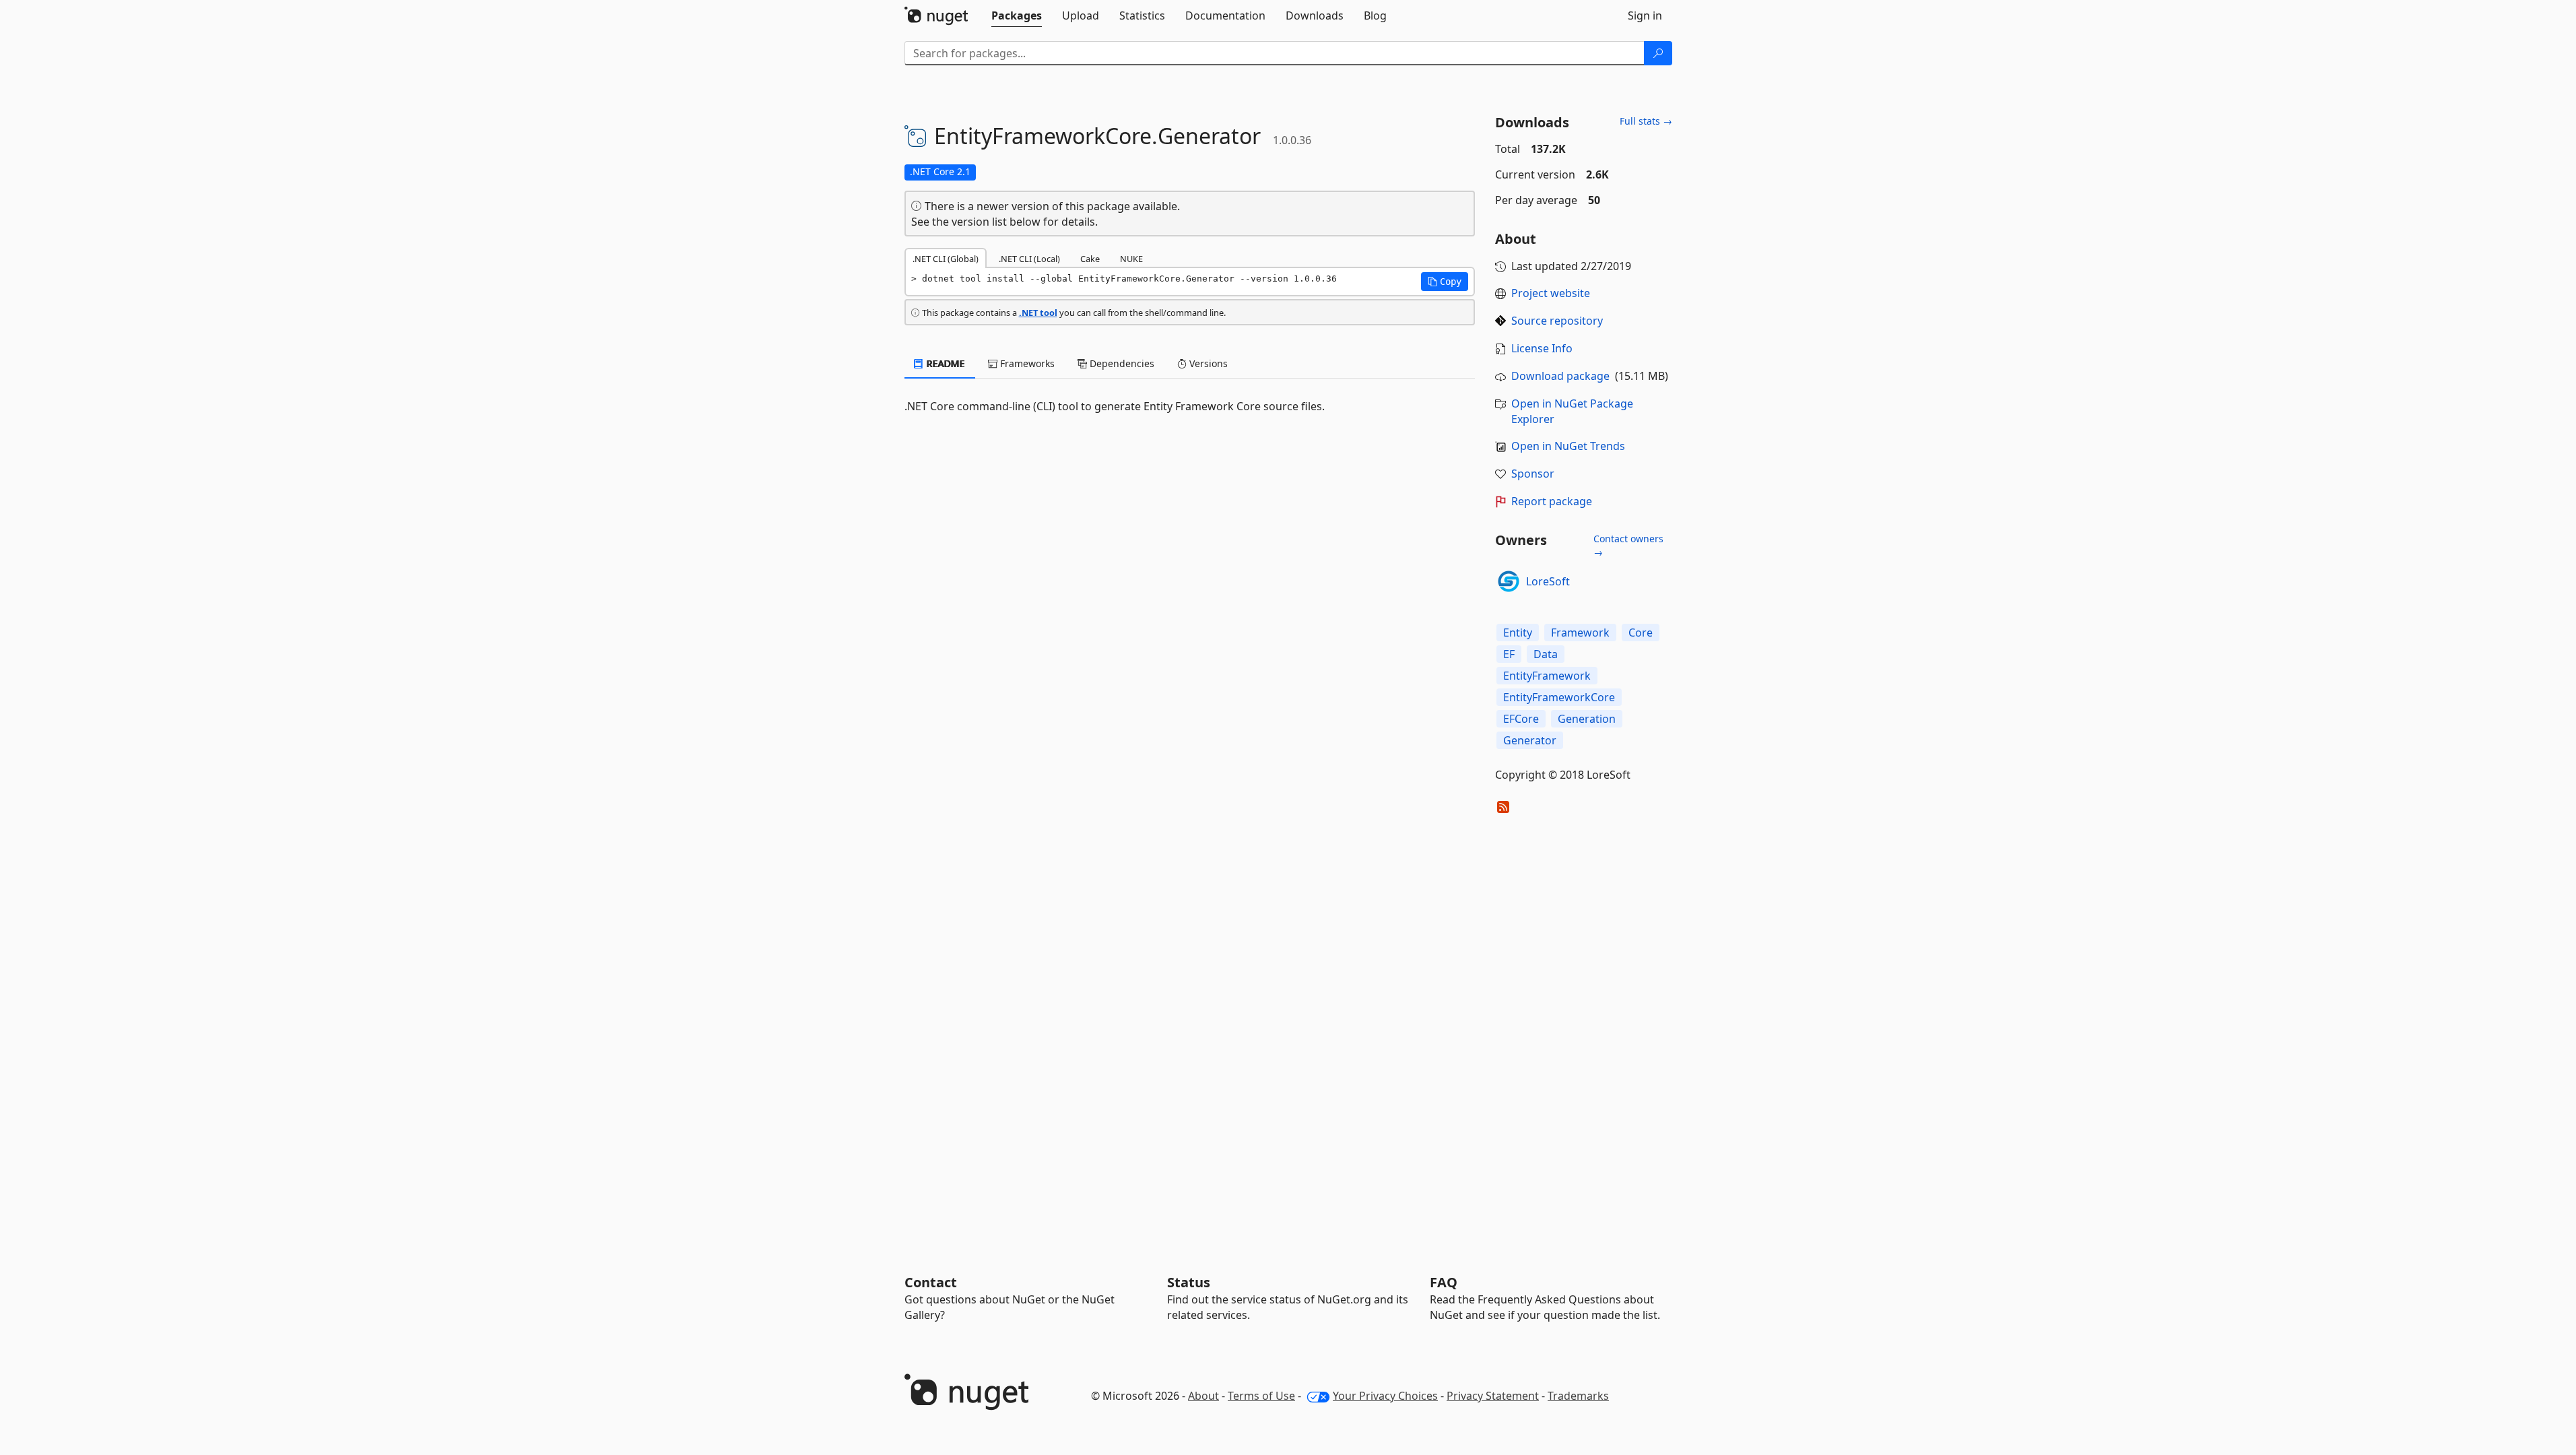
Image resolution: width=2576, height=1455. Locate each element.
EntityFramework (1547, 676)
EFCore (1521, 719)
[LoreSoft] (1509, 581)
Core (1641, 633)
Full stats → (1646, 121)
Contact (931, 1282)
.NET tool (1038, 313)
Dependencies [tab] (1121, 363)
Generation (1587, 719)
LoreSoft (1548, 581)
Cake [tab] (1090, 259)
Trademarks (1578, 1396)
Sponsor (1533, 474)
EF (1509, 654)
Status (1189, 1282)
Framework (1580, 633)
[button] (1445, 282)
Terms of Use (1261, 1396)
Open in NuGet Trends (1568, 446)
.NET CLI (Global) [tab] (946, 259)
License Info (1542, 348)
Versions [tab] (1207, 363)
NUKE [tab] (1131, 259)
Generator (1530, 740)
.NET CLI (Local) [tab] (1029, 259)
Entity (1518, 633)
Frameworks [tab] (1026, 363)
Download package (1560, 376)
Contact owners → (1628, 545)
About (1203, 1396)
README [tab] (945, 363)
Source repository (1557, 321)
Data (1546, 654)
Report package (1552, 501)
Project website (1551, 293)
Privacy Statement (1493, 1396)
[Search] (1658, 53)
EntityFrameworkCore (1559, 697)
